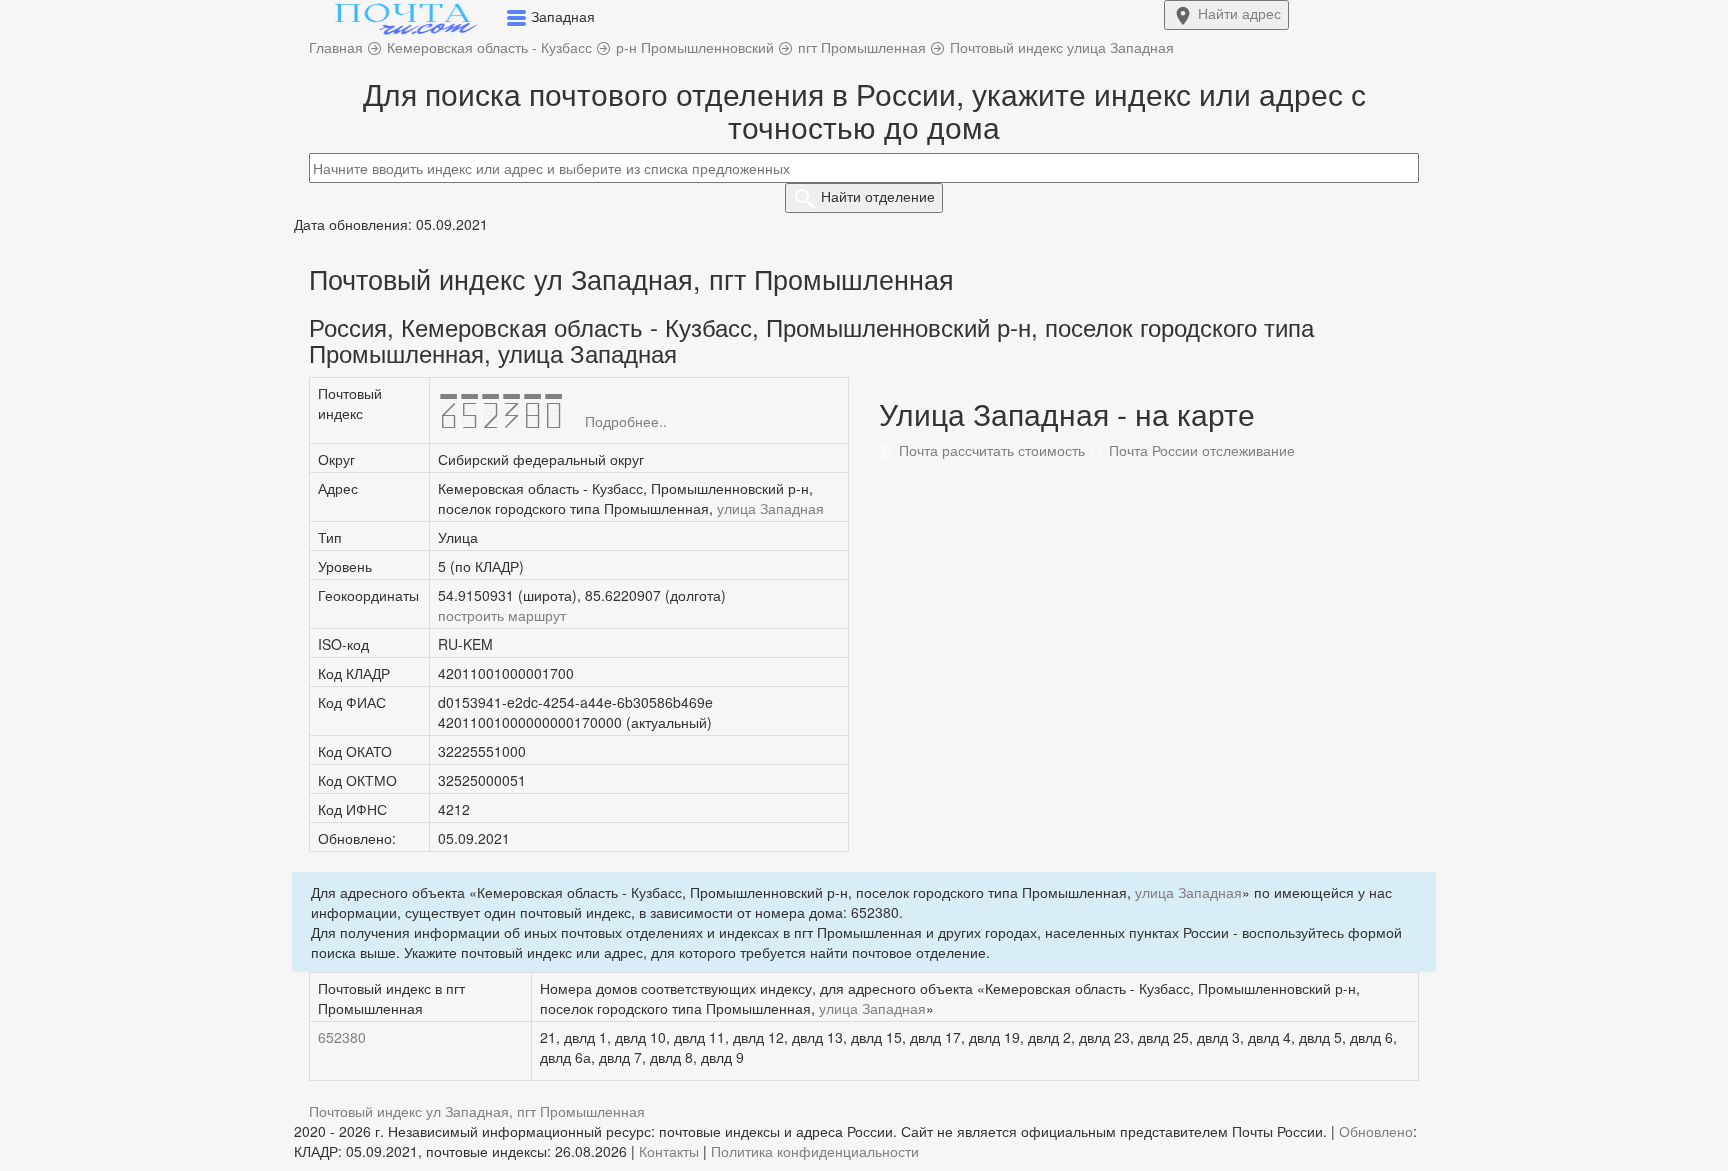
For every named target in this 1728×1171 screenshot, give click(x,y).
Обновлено (1376, 1131)
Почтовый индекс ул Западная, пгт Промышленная (477, 1111)
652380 (342, 1037)
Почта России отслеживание (1200, 450)
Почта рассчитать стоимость (990, 450)
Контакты (669, 1151)
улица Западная (770, 508)
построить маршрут (502, 615)
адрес (1239, 13)
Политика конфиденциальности (815, 1151)
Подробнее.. (626, 421)
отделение (878, 196)
